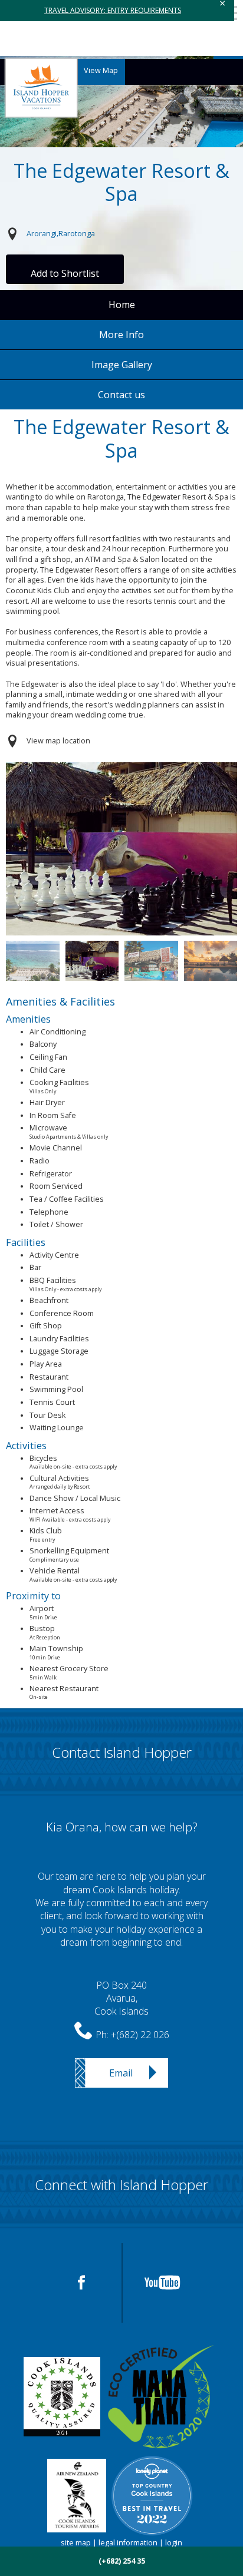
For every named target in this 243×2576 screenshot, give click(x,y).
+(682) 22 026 (140, 2035)
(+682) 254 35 (122, 2561)
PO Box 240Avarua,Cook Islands (121, 1998)
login (174, 2543)
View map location (58, 741)
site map (76, 2543)
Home (122, 305)
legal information (128, 2543)
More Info (121, 335)
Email (121, 2073)
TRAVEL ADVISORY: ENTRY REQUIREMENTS (113, 10)
